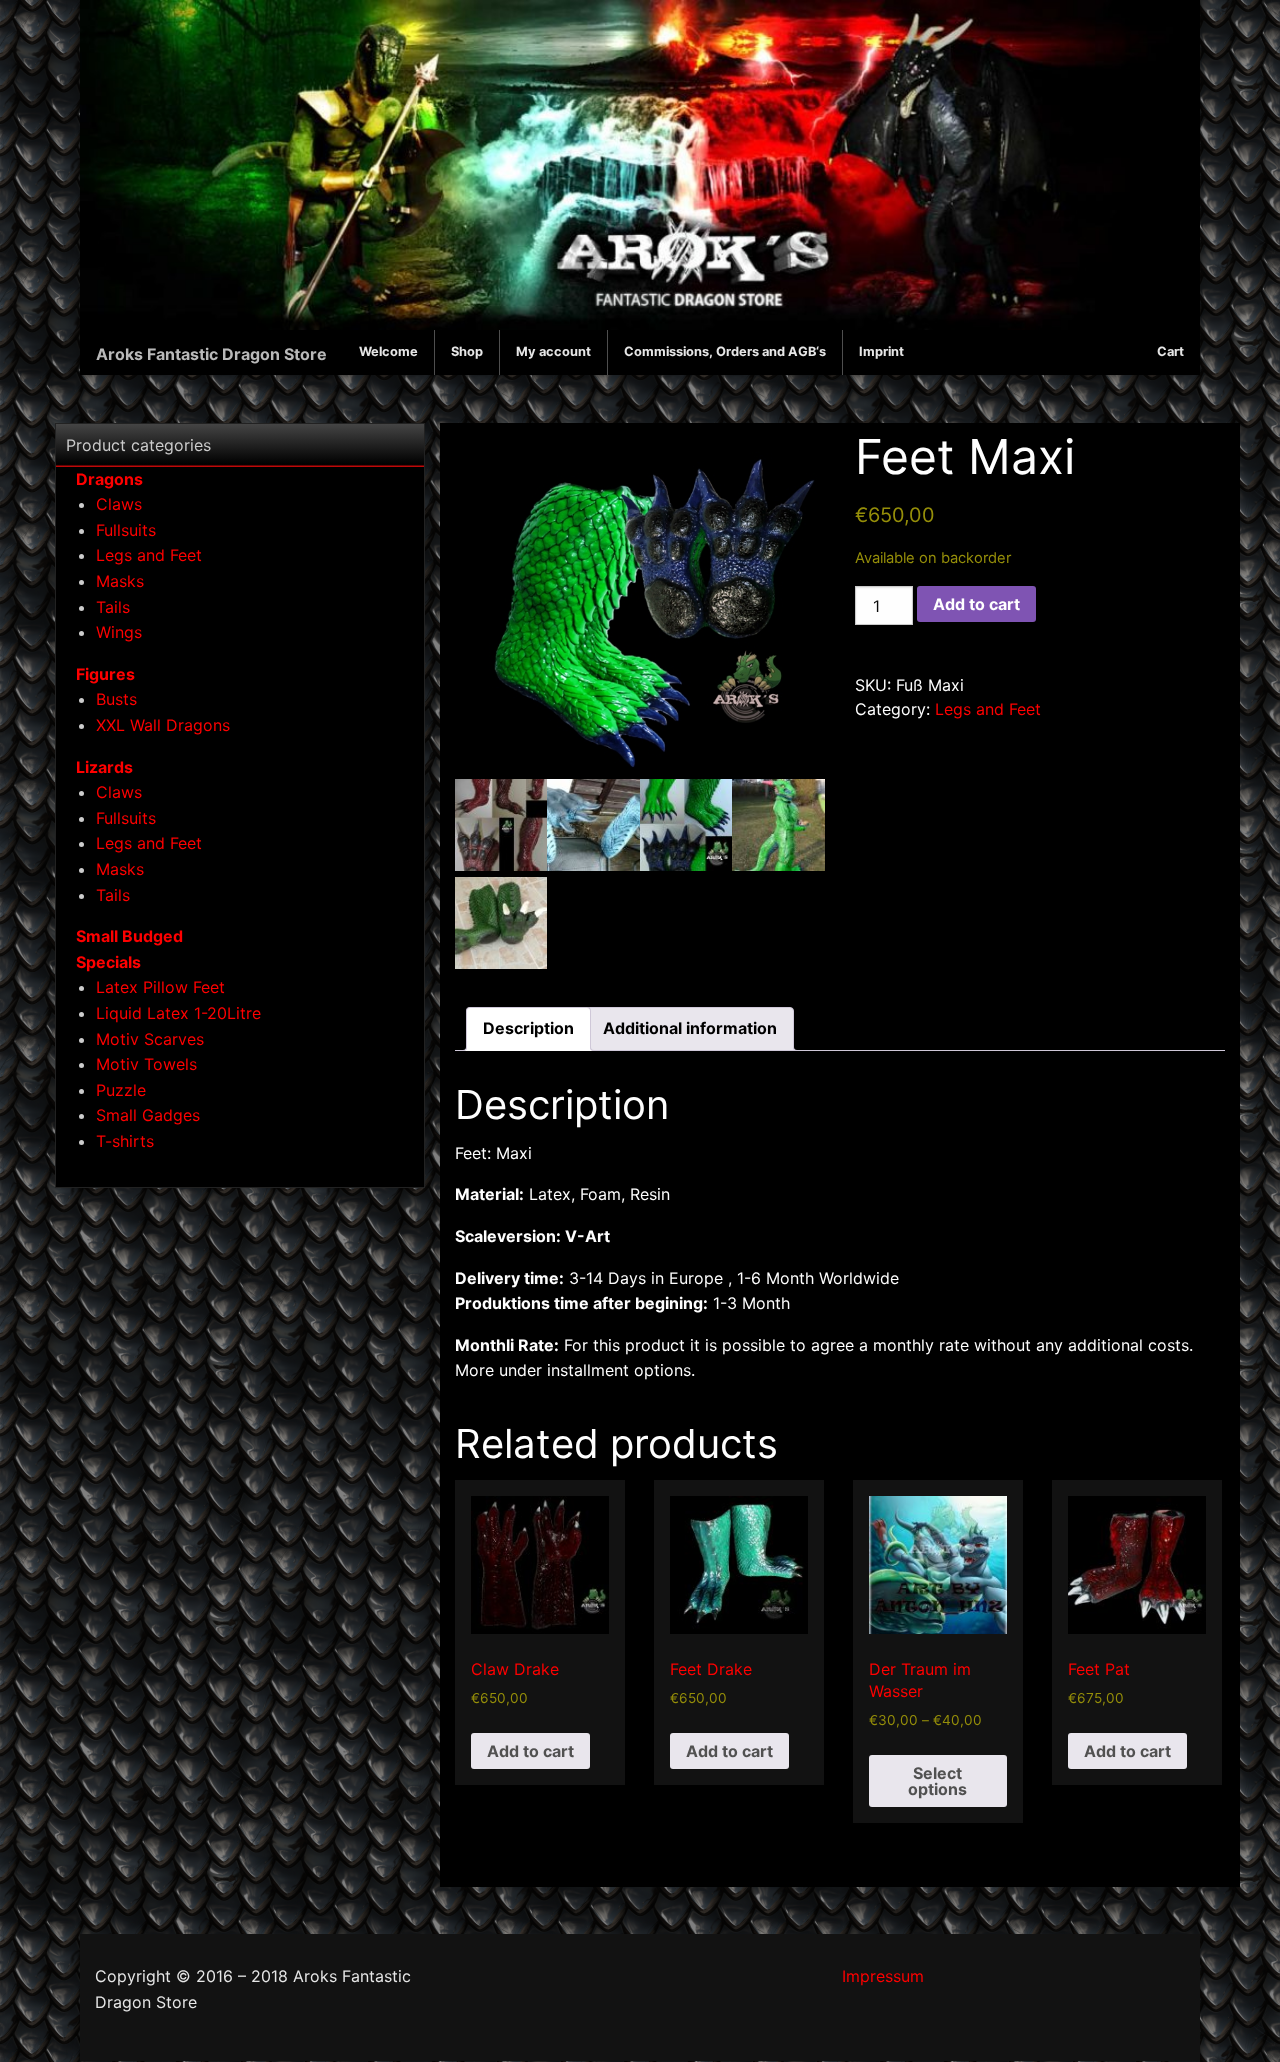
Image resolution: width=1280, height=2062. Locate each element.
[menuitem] (389, 352)
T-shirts (125, 1141)
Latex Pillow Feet (160, 987)
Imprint (881, 351)
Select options (937, 1781)
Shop (467, 351)
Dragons (109, 479)
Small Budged (129, 936)
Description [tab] (528, 1028)
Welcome (388, 351)
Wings (119, 632)
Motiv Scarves (150, 1039)
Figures (105, 674)
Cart (1170, 351)
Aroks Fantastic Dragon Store (211, 354)
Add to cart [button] (530, 1751)
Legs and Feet (988, 709)
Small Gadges (148, 1115)
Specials (108, 962)
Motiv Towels (146, 1064)
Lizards (104, 767)
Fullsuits (126, 530)
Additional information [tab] (690, 1028)
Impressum (883, 1976)
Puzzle (121, 1090)
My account (553, 351)
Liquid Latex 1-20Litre (178, 1013)
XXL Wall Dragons (163, 725)
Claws (119, 504)
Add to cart (976, 604)
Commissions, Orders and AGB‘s (725, 351)
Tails (113, 607)
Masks (120, 581)
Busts (116, 699)
